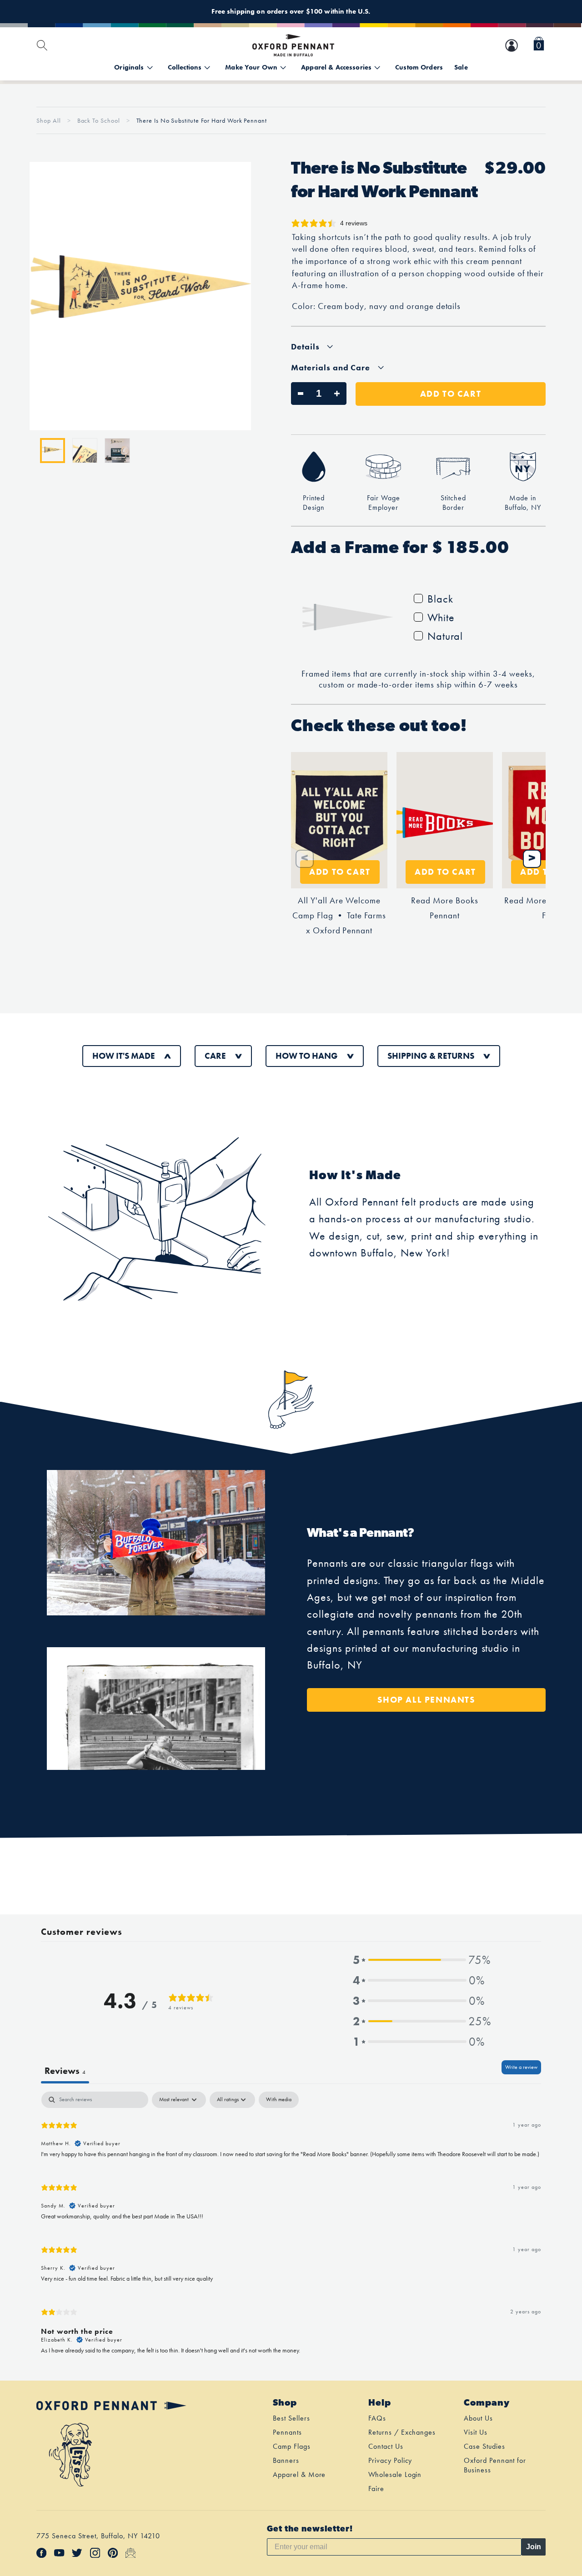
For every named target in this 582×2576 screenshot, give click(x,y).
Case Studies (484, 2446)
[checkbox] (279, 2100)
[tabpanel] (291, 2227)
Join (534, 2547)
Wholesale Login (395, 2474)
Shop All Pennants (426, 1700)
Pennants (287, 2432)
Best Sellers (291, 2418)
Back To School (100, 120)
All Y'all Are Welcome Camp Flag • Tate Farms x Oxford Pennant (339, 916)
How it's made (124, 1056)
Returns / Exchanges (402, 2432)
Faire (376, 2489)
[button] (539, 45)
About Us (478, 2418)
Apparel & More (299, 2474)
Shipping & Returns (431, 1056)
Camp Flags (292, 2446)
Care (215, 1056)
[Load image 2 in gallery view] (85, 451)
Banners (286, 2460)
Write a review (521, 2067)
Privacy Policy (390, 2460)
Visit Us (476, 2432)
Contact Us (386, 2446)
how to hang (307, 1056)
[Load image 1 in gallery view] (53, 451)
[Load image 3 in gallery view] (117, 451)
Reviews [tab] (65, 2071)
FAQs (377, 2418)
